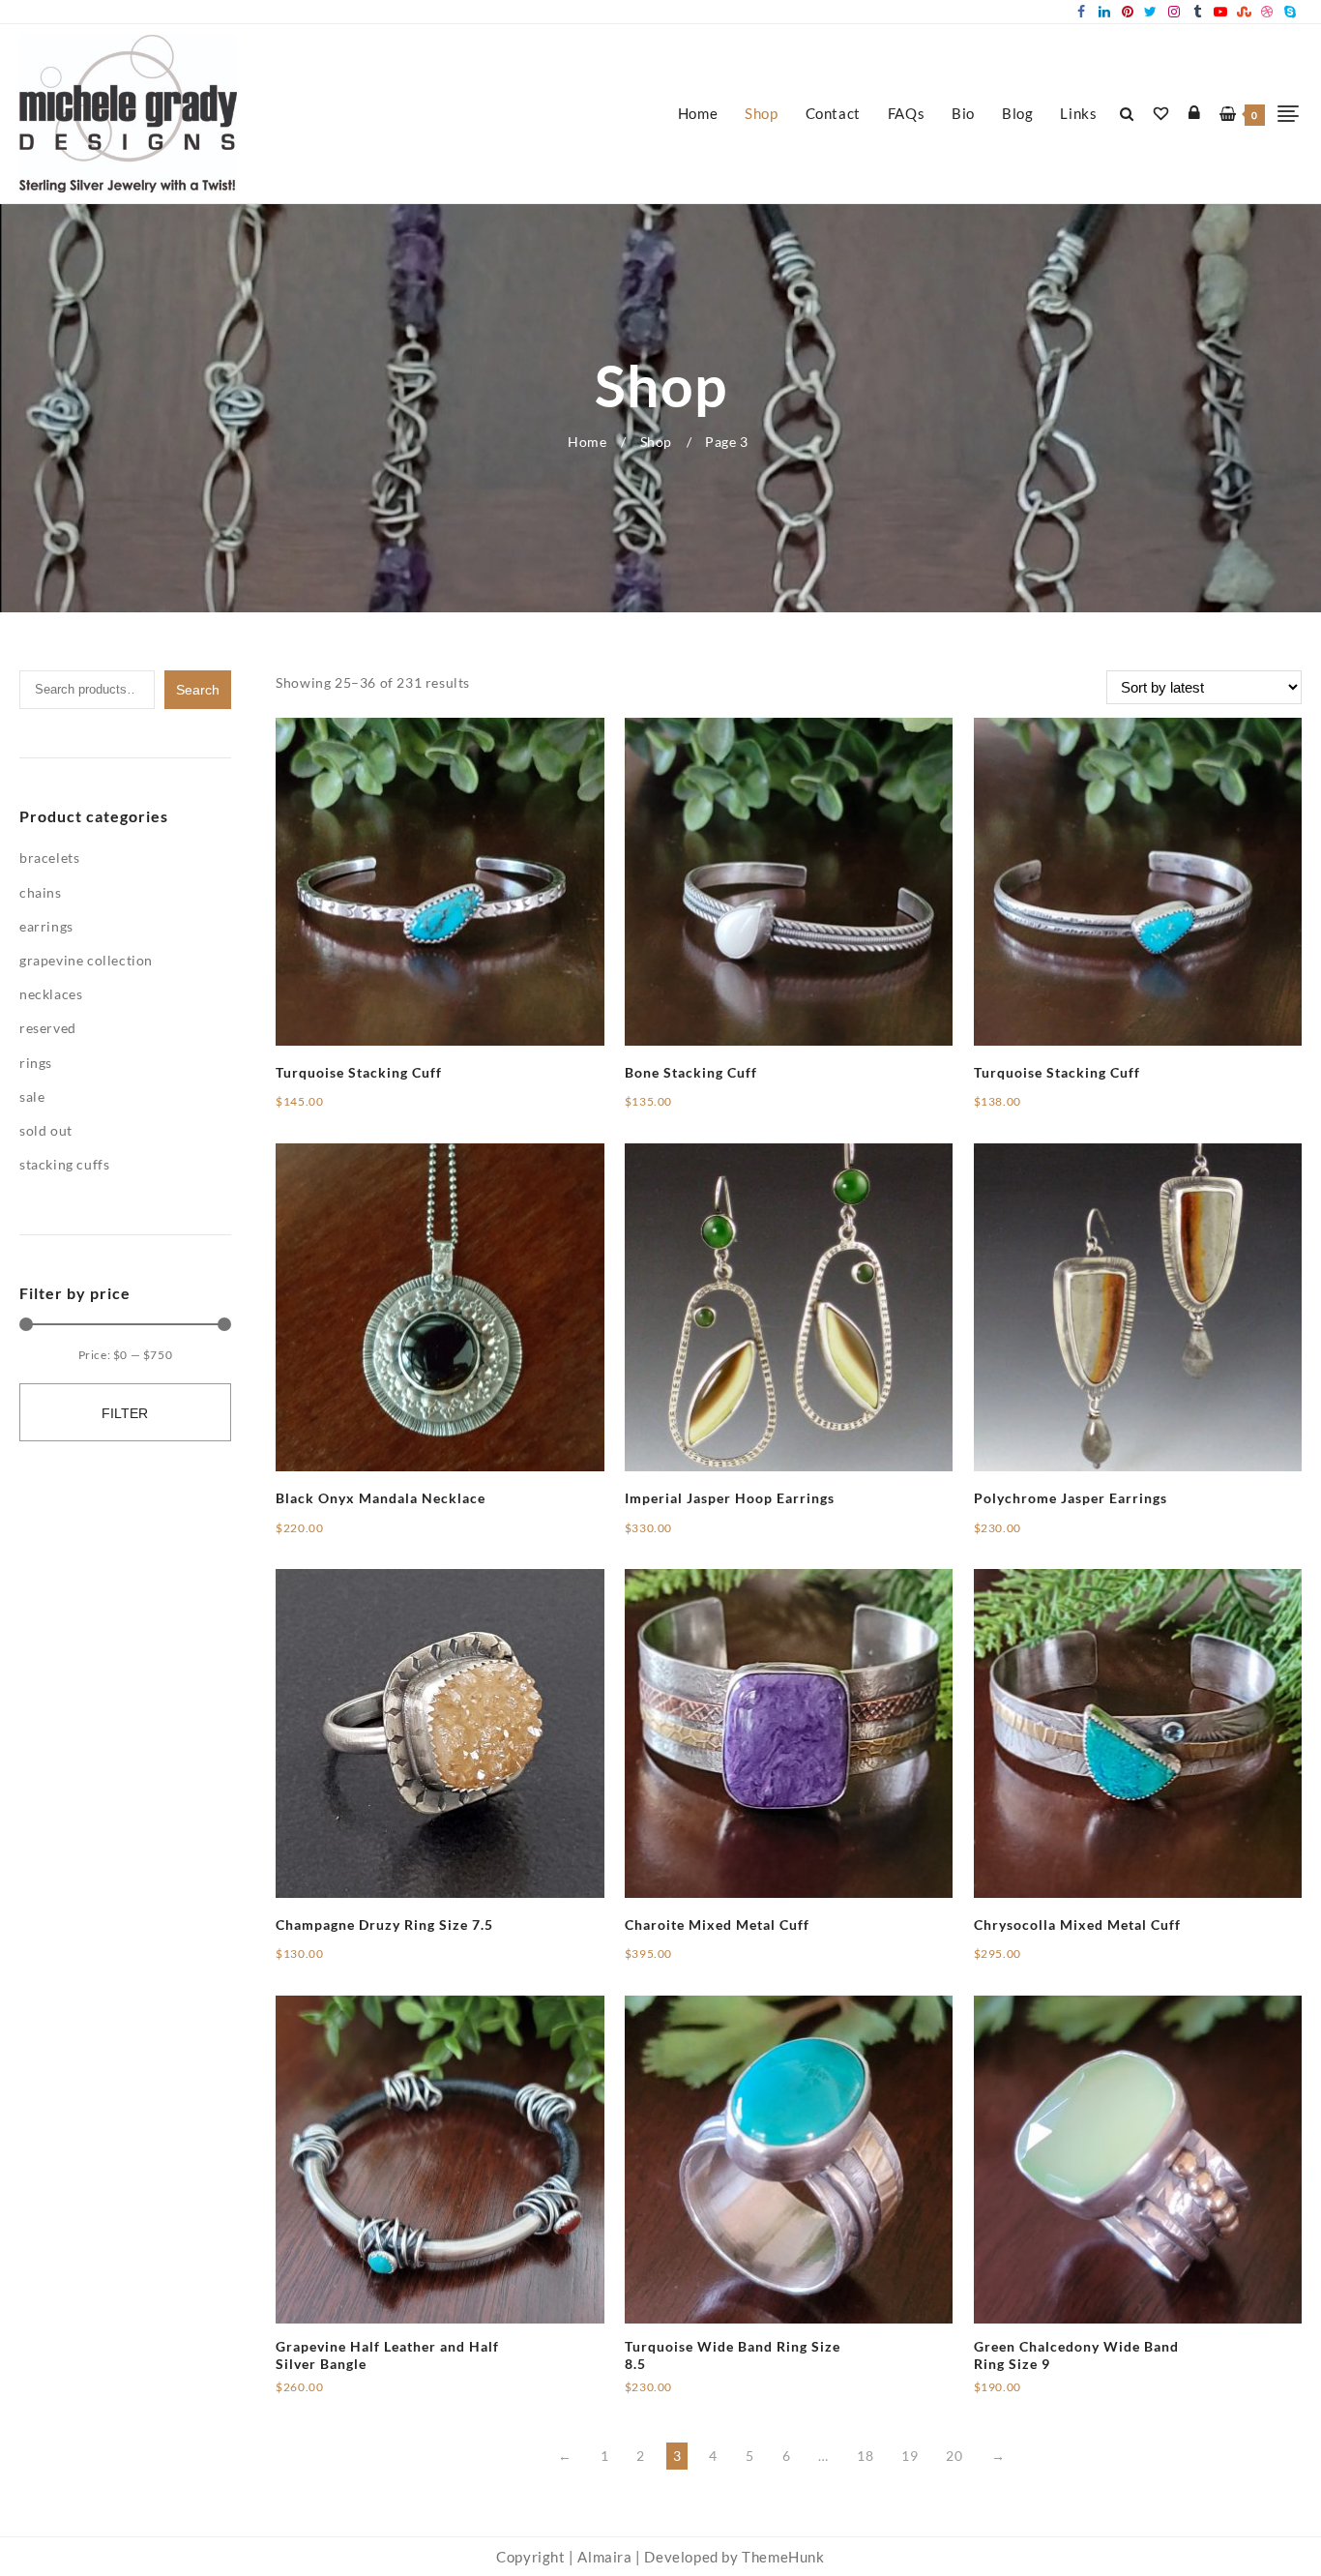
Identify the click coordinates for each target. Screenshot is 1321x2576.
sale (32, 1096)
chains (41, 892)
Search (198, 690)
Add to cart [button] (313, 1109)
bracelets (49, 858)
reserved (48, 1028)
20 (954, 2456)
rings (36, 1063)
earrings (46, 926)
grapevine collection (86, 960)
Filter (125, 1413)
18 (865, 2456)
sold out (46, 1130)
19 (910, 2456)
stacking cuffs (64, 1164)
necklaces (51, 994)
